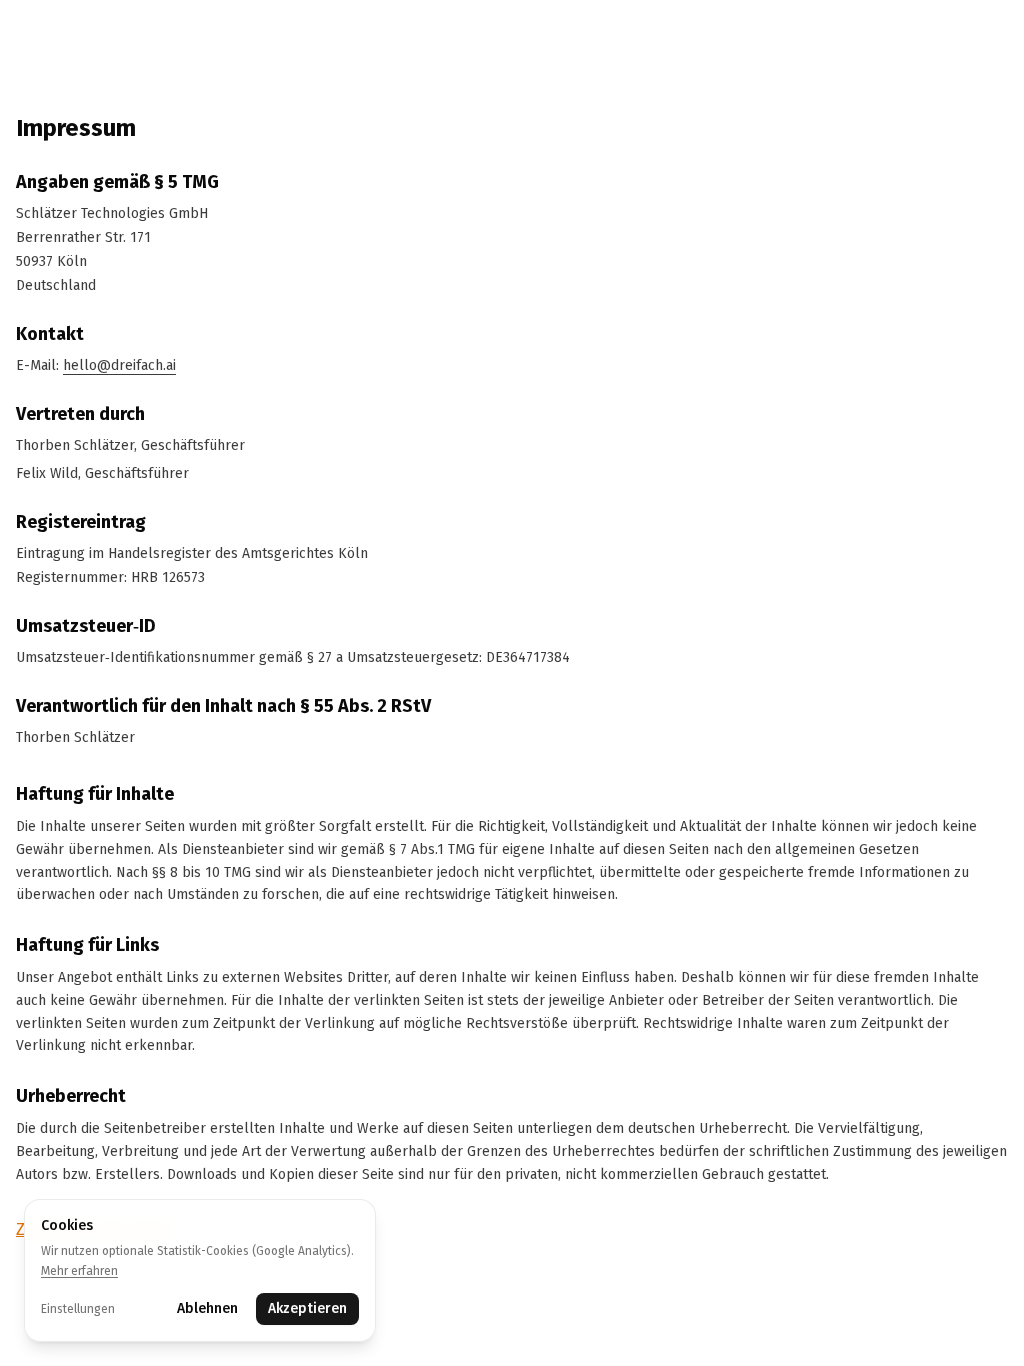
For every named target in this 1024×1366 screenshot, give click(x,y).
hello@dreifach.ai (119, 365)
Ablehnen (207, 1308)
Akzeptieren (307, 1308)
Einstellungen (78, 1309)
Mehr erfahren (79, 1271)
